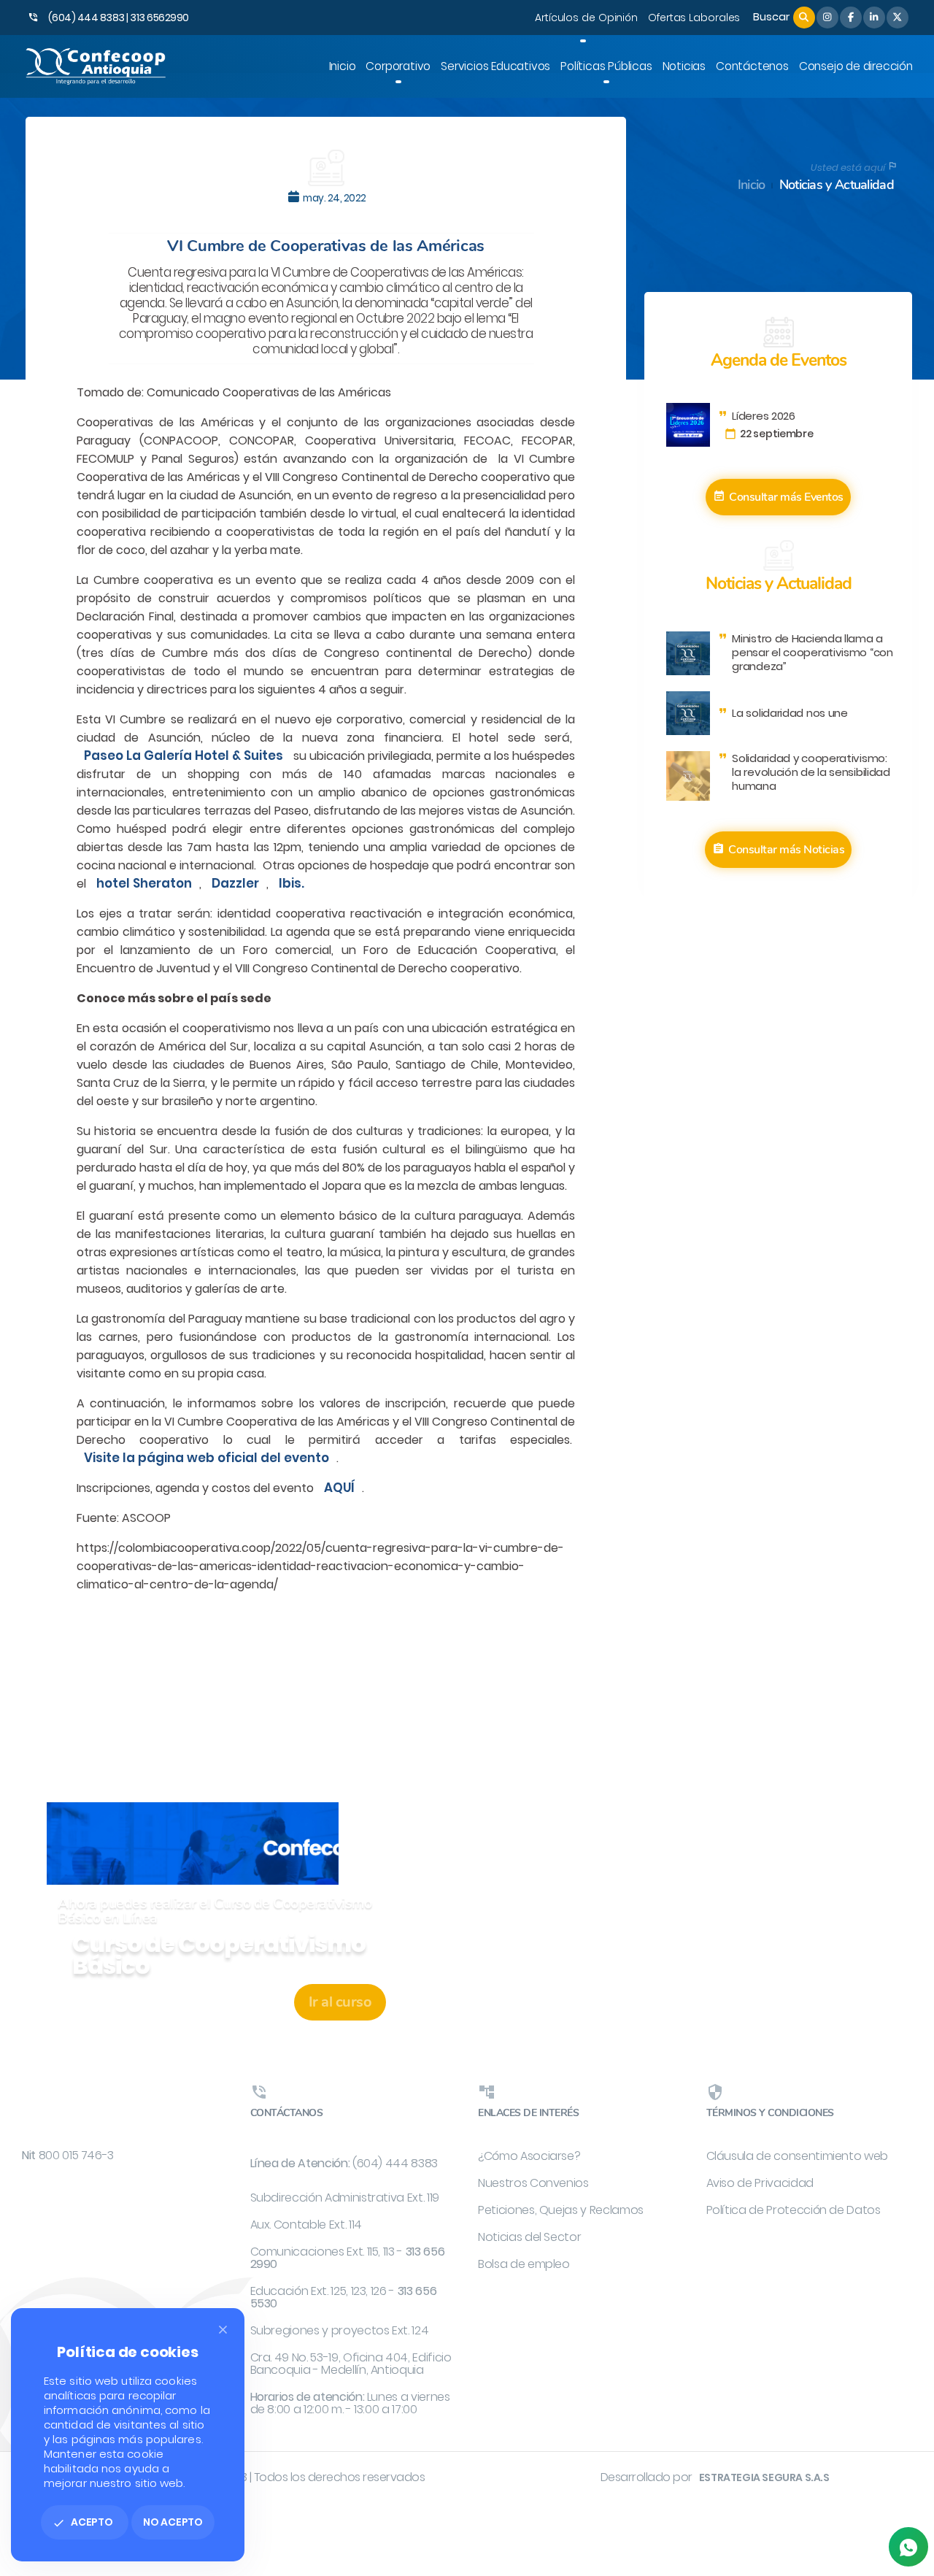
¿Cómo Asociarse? (529, 2156)
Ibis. (292, 883)
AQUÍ (339, 1488)
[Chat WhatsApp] (908, 2547)
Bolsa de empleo (524, 2264)
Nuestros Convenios (533, 2183)
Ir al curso (340, 2002)
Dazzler (235, 883)
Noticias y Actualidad (837, 185)
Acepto (83, 2522)
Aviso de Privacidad (760, 2183)
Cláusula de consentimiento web (798, 2156)
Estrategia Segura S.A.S (764, 2477)
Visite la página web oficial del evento (207, 1458)
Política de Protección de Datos (794, 2210)
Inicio (752, 185)
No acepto (173, 2522)
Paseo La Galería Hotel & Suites (184, 756)
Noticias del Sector (529, 2237)
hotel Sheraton (144, 883)
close (223, 2330)
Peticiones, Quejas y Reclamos (561, 2210)
